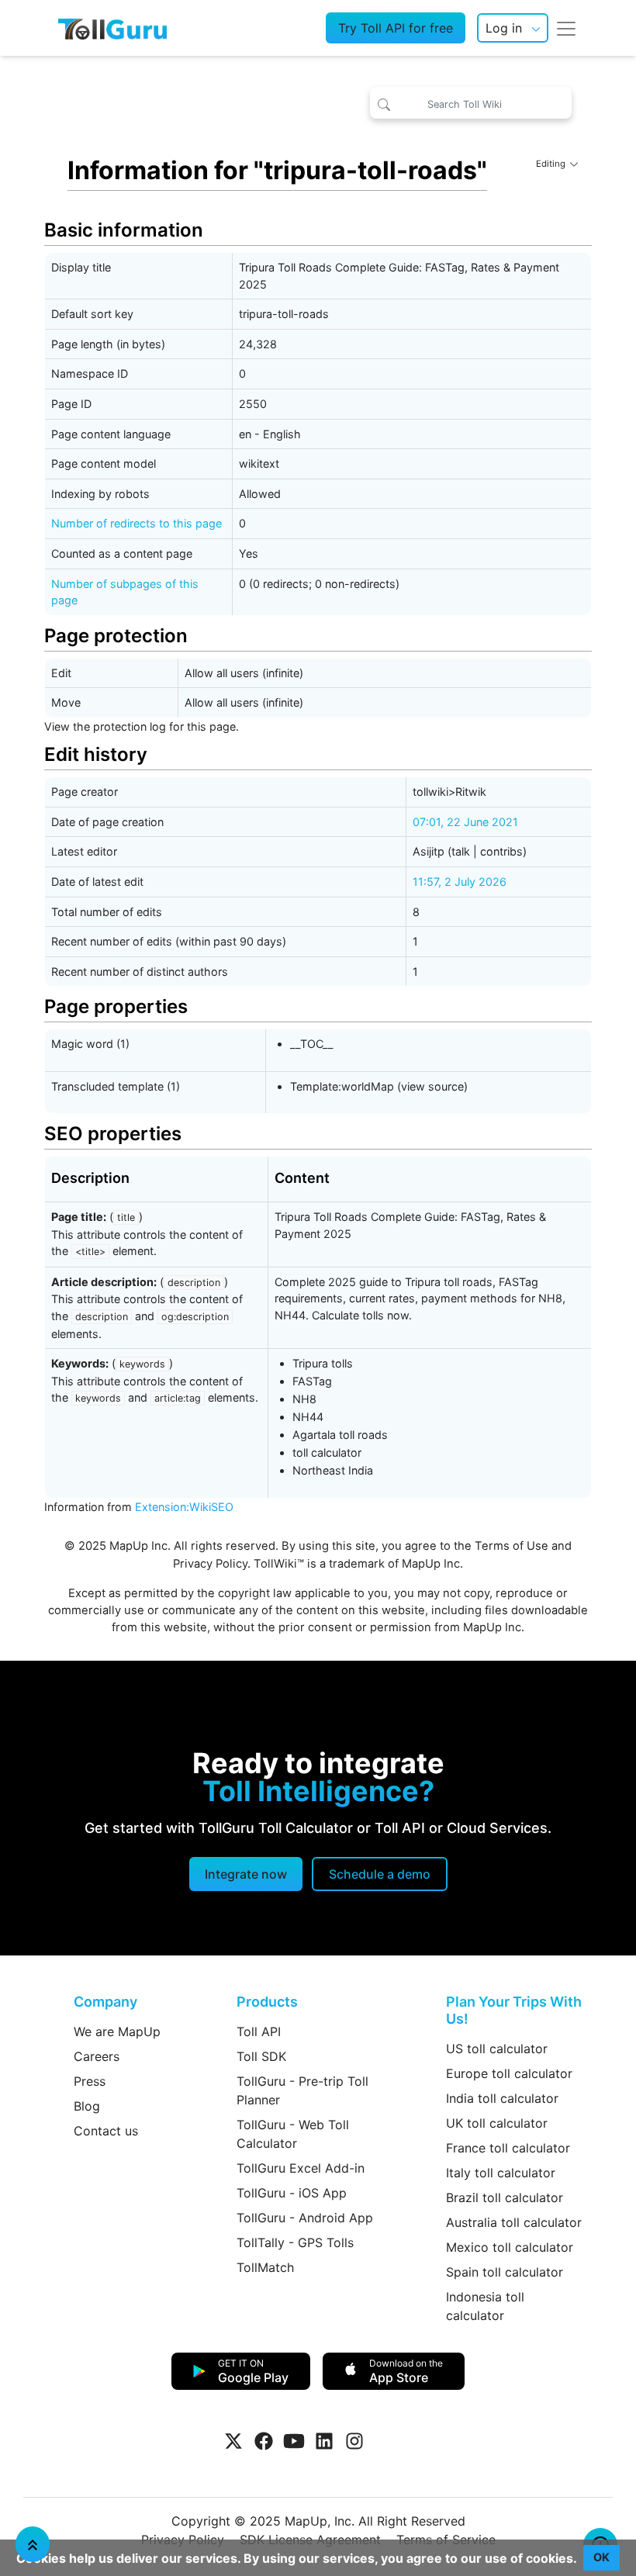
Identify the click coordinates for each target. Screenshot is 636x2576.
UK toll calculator (497, 2123)
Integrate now (246, 1874)
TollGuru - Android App (305, 2218)
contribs (501, 851)
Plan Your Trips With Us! (514, 2010)
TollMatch (265, 2267)
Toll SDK (261, 2056)
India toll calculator (502, 2098)
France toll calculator (508, 2148)
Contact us (106, 2131)
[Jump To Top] (33, 2544)
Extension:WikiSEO (184, 1507)
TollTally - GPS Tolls (295, 2242)
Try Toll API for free (396, 28)
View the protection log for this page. (142, 726)
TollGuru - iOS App (292, 2193)
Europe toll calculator (509, 2073)
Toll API (259, 2031)
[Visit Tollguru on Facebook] (264, 2441)
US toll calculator (497, 2049)
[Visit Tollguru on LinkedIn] (324, 2441)
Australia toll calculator (514, 2222)
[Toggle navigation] (566, 28)
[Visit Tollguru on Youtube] (294, 2441)
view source (432, 1086)
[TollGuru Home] (112, 28)
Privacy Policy (210, 1564)
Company (105, 2002)
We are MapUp (117, 2031)
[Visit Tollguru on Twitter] (233, 2441)
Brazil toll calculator (505, 2197)
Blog (87, 2106)
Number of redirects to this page (137, 523)
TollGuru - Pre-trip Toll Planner (302, 2090)
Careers (97, 2056)
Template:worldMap (342, 1086)
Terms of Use (512, 1546)
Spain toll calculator (505, 2272)
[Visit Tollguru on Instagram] (354, 2441)
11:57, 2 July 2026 (460, 882)
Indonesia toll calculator (485, 2306)
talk (461, 851)
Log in (504, 28)
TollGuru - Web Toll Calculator (293, 2134)
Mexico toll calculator (510, 2247)
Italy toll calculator (501, 2173)
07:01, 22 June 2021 (465, 822)
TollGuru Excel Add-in (301, 2168)
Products (267, 2002)
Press (90, 2081)
